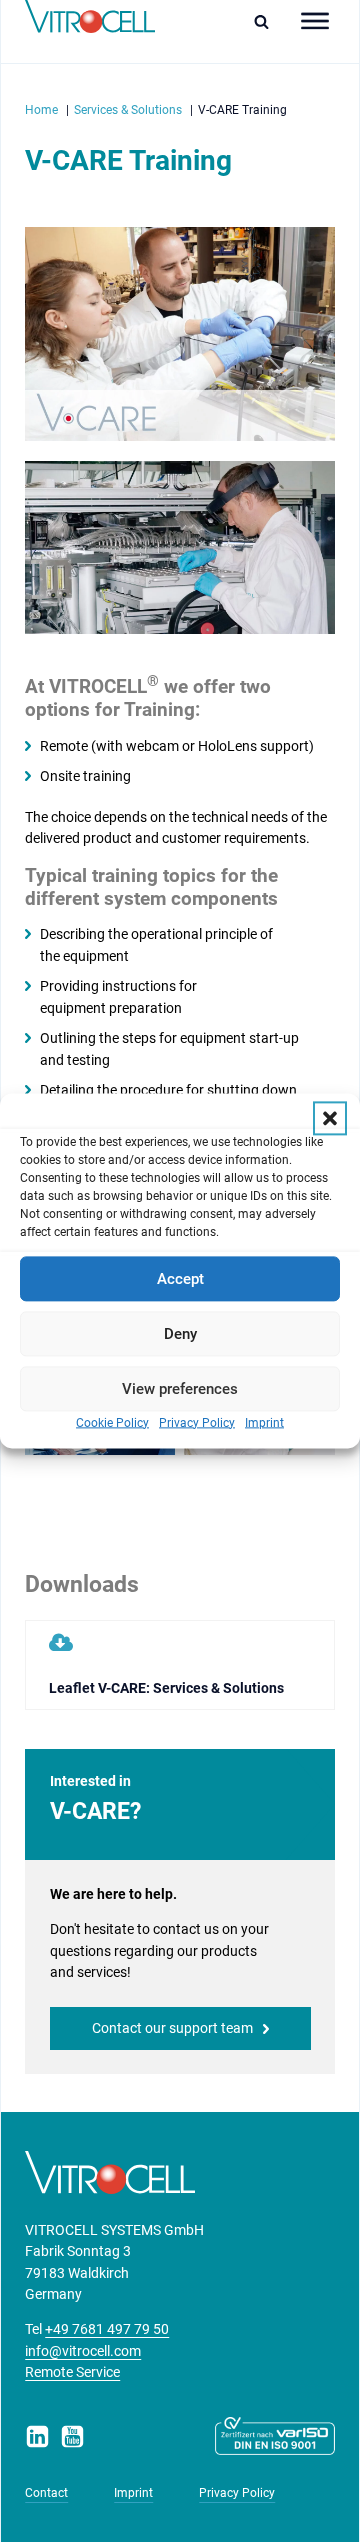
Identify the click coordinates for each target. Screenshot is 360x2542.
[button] (330, 1118)
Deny (180, 1334)
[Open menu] (315, 21)
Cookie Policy (112, 1423)
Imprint (264, 1423)
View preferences (180, 1389)
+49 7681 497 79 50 (107, 2329)
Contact (46, 2493)
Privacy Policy (197, 1423)
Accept (180, 1279)
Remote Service (72, 2372)
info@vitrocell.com (83, 2351)
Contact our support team (172, 2028)
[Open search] (266, 21)
